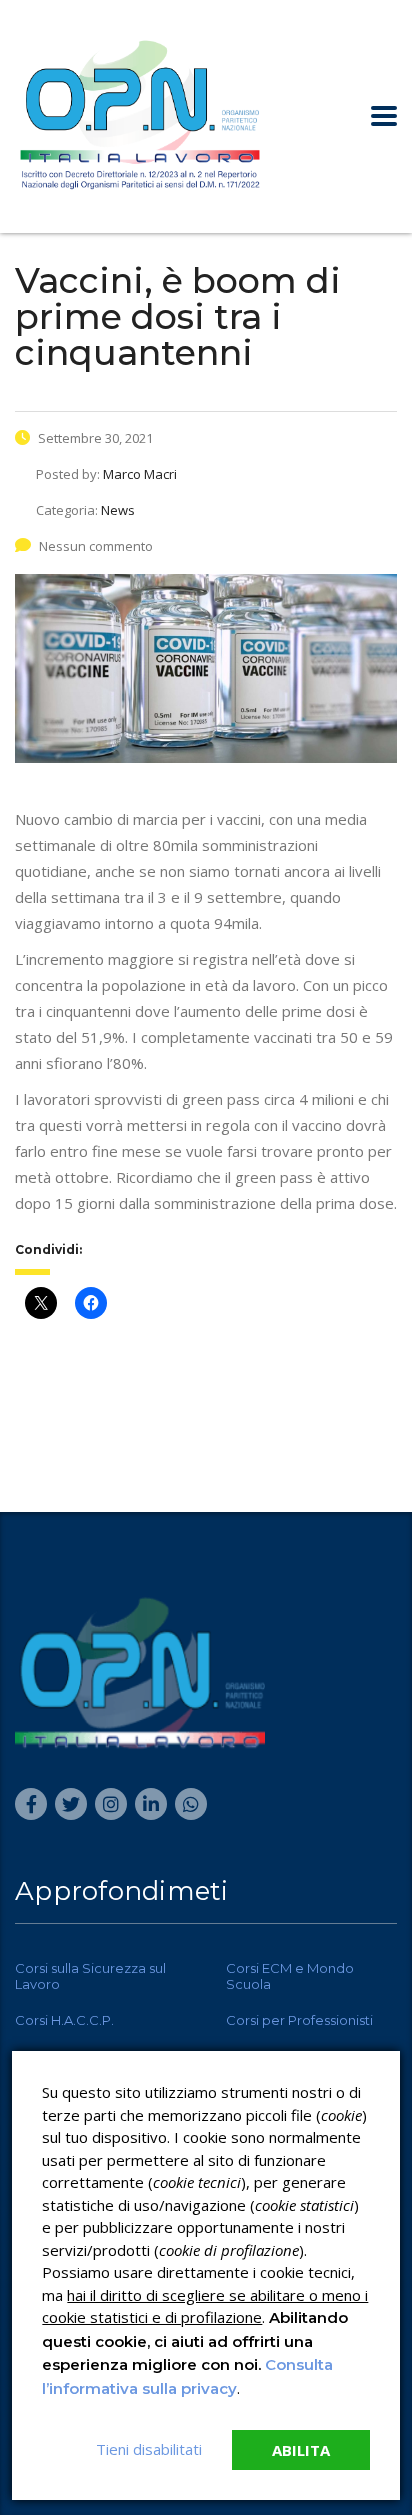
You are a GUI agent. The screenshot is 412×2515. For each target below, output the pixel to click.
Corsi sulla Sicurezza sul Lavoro (90, 1976)
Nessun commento (96, 546)
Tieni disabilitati (149, 2449)
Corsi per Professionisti (299, 2020)
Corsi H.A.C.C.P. (64, 2020)
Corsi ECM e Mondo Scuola (290, 1976)
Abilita (301, 2450)
